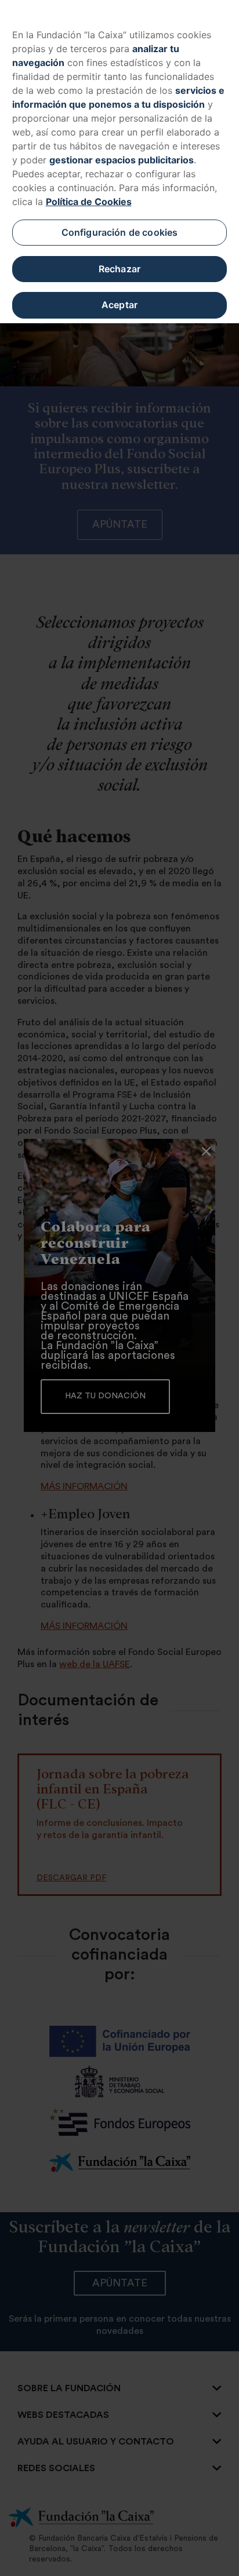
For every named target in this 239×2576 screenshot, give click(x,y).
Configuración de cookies (120, 232)
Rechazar (119, 269)
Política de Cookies (89, 202)
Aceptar (119, 305)
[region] (119, 162)
